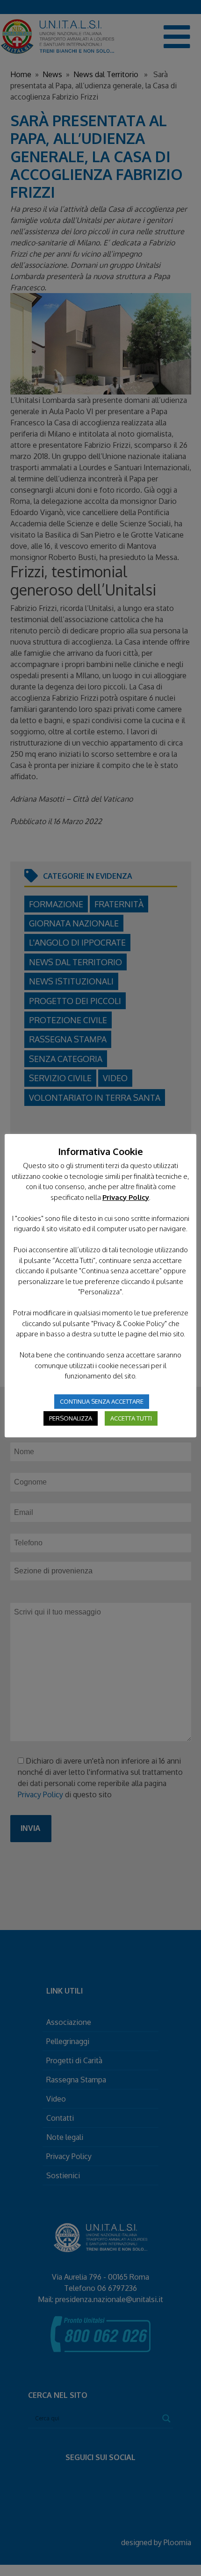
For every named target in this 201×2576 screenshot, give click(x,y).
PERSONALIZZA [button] (71, 1418)
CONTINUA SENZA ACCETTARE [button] (102, 1401)
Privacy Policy (126, 1197)
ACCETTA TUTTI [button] (131, 1418)
